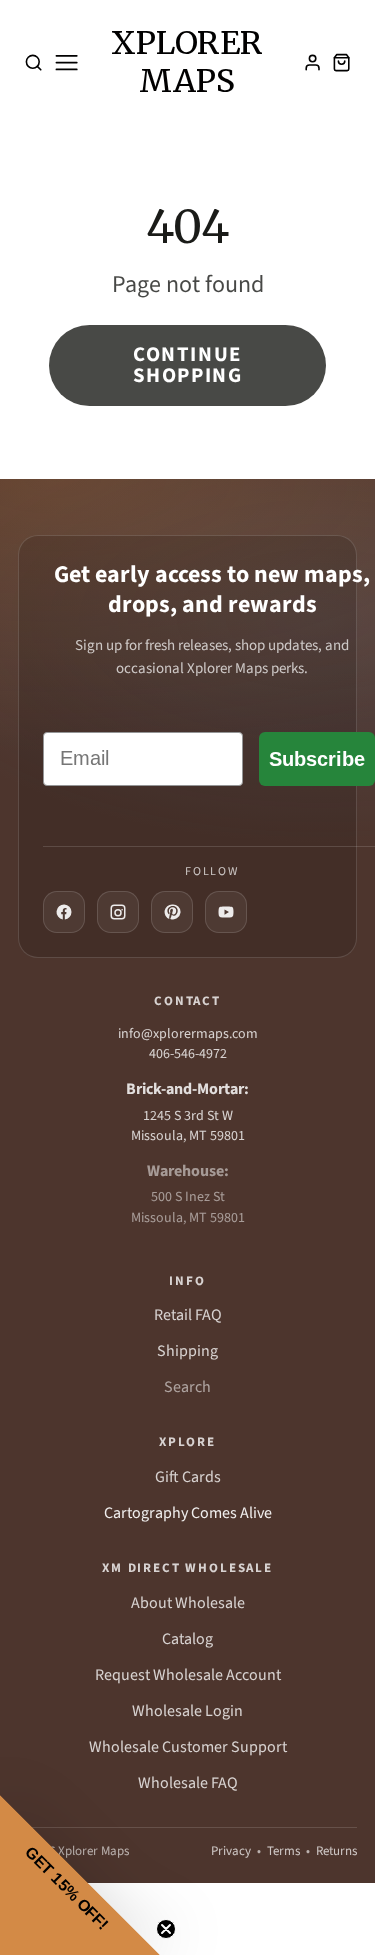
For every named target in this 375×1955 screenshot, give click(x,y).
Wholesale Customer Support (188, 1747)
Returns (336, 1851)
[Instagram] (118, 912)
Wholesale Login (187, 1711)
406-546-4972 (188, 1054)
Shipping (187, 1351)
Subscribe (317, 759)
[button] (80, 1875)
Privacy (231, 1851)
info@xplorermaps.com (188, 1034)
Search (187, 1387)
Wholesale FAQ (188, 1783)
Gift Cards (188, 1477)
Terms (283, 1851)
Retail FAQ (188, 1315)
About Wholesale (188, 1603)
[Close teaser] (166, 1929)
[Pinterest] (172, 912)
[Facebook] (64, 912)
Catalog (187, 1639)
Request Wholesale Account (188, 1675)
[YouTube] (226, 912)
